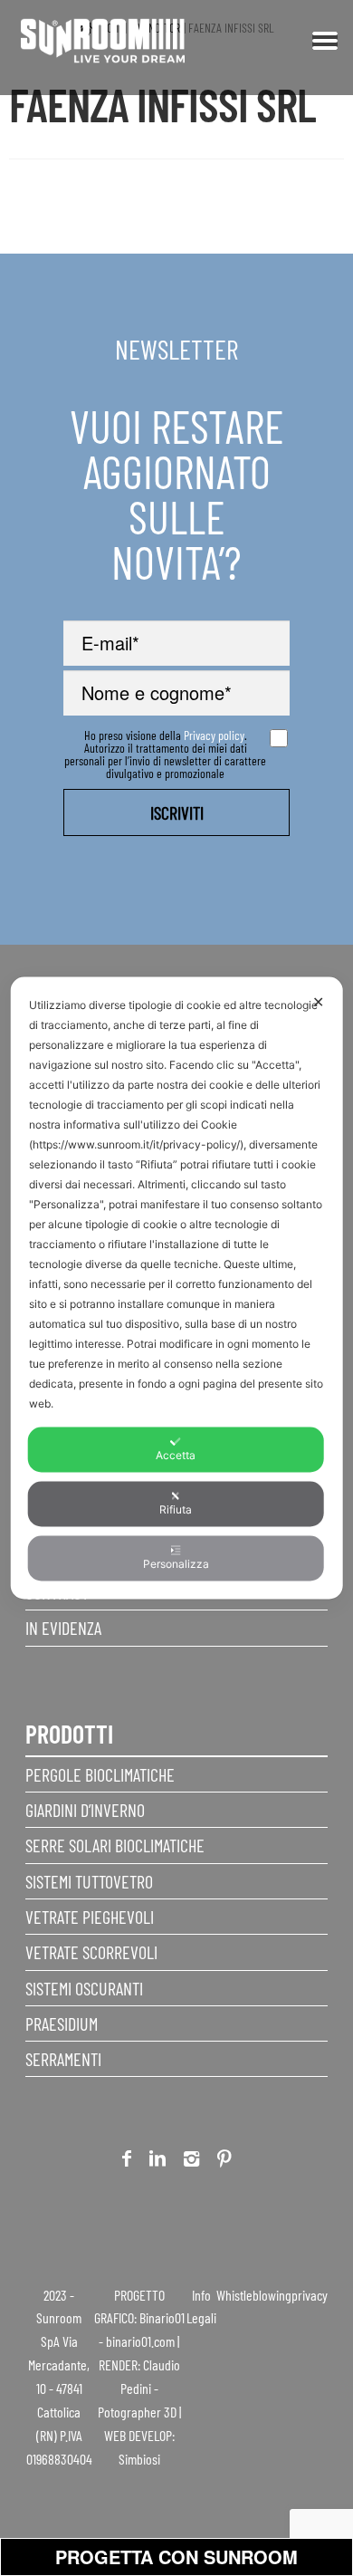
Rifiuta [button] (176, 1509)
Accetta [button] (176, 1455)
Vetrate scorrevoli (91, 1952)
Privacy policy (214, 735)
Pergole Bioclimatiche (100, 1774)
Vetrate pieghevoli (90, 1917)
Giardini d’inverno (85, 1810)
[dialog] (177, 1288)
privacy (310, 2295)
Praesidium (62, 2023)
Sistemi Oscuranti (84, 1988)
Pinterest (224, 2162)
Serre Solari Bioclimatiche (115, 1845)
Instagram (191, 2162)
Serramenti (63, 2059)
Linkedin (157, 2162)
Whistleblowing (254, 2295)
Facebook (127, 2162)
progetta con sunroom (176, 2557)
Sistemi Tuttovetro (89, 1881)
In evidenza (63, 1628)
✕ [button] (318, 1002)
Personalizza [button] (176, 1564)
